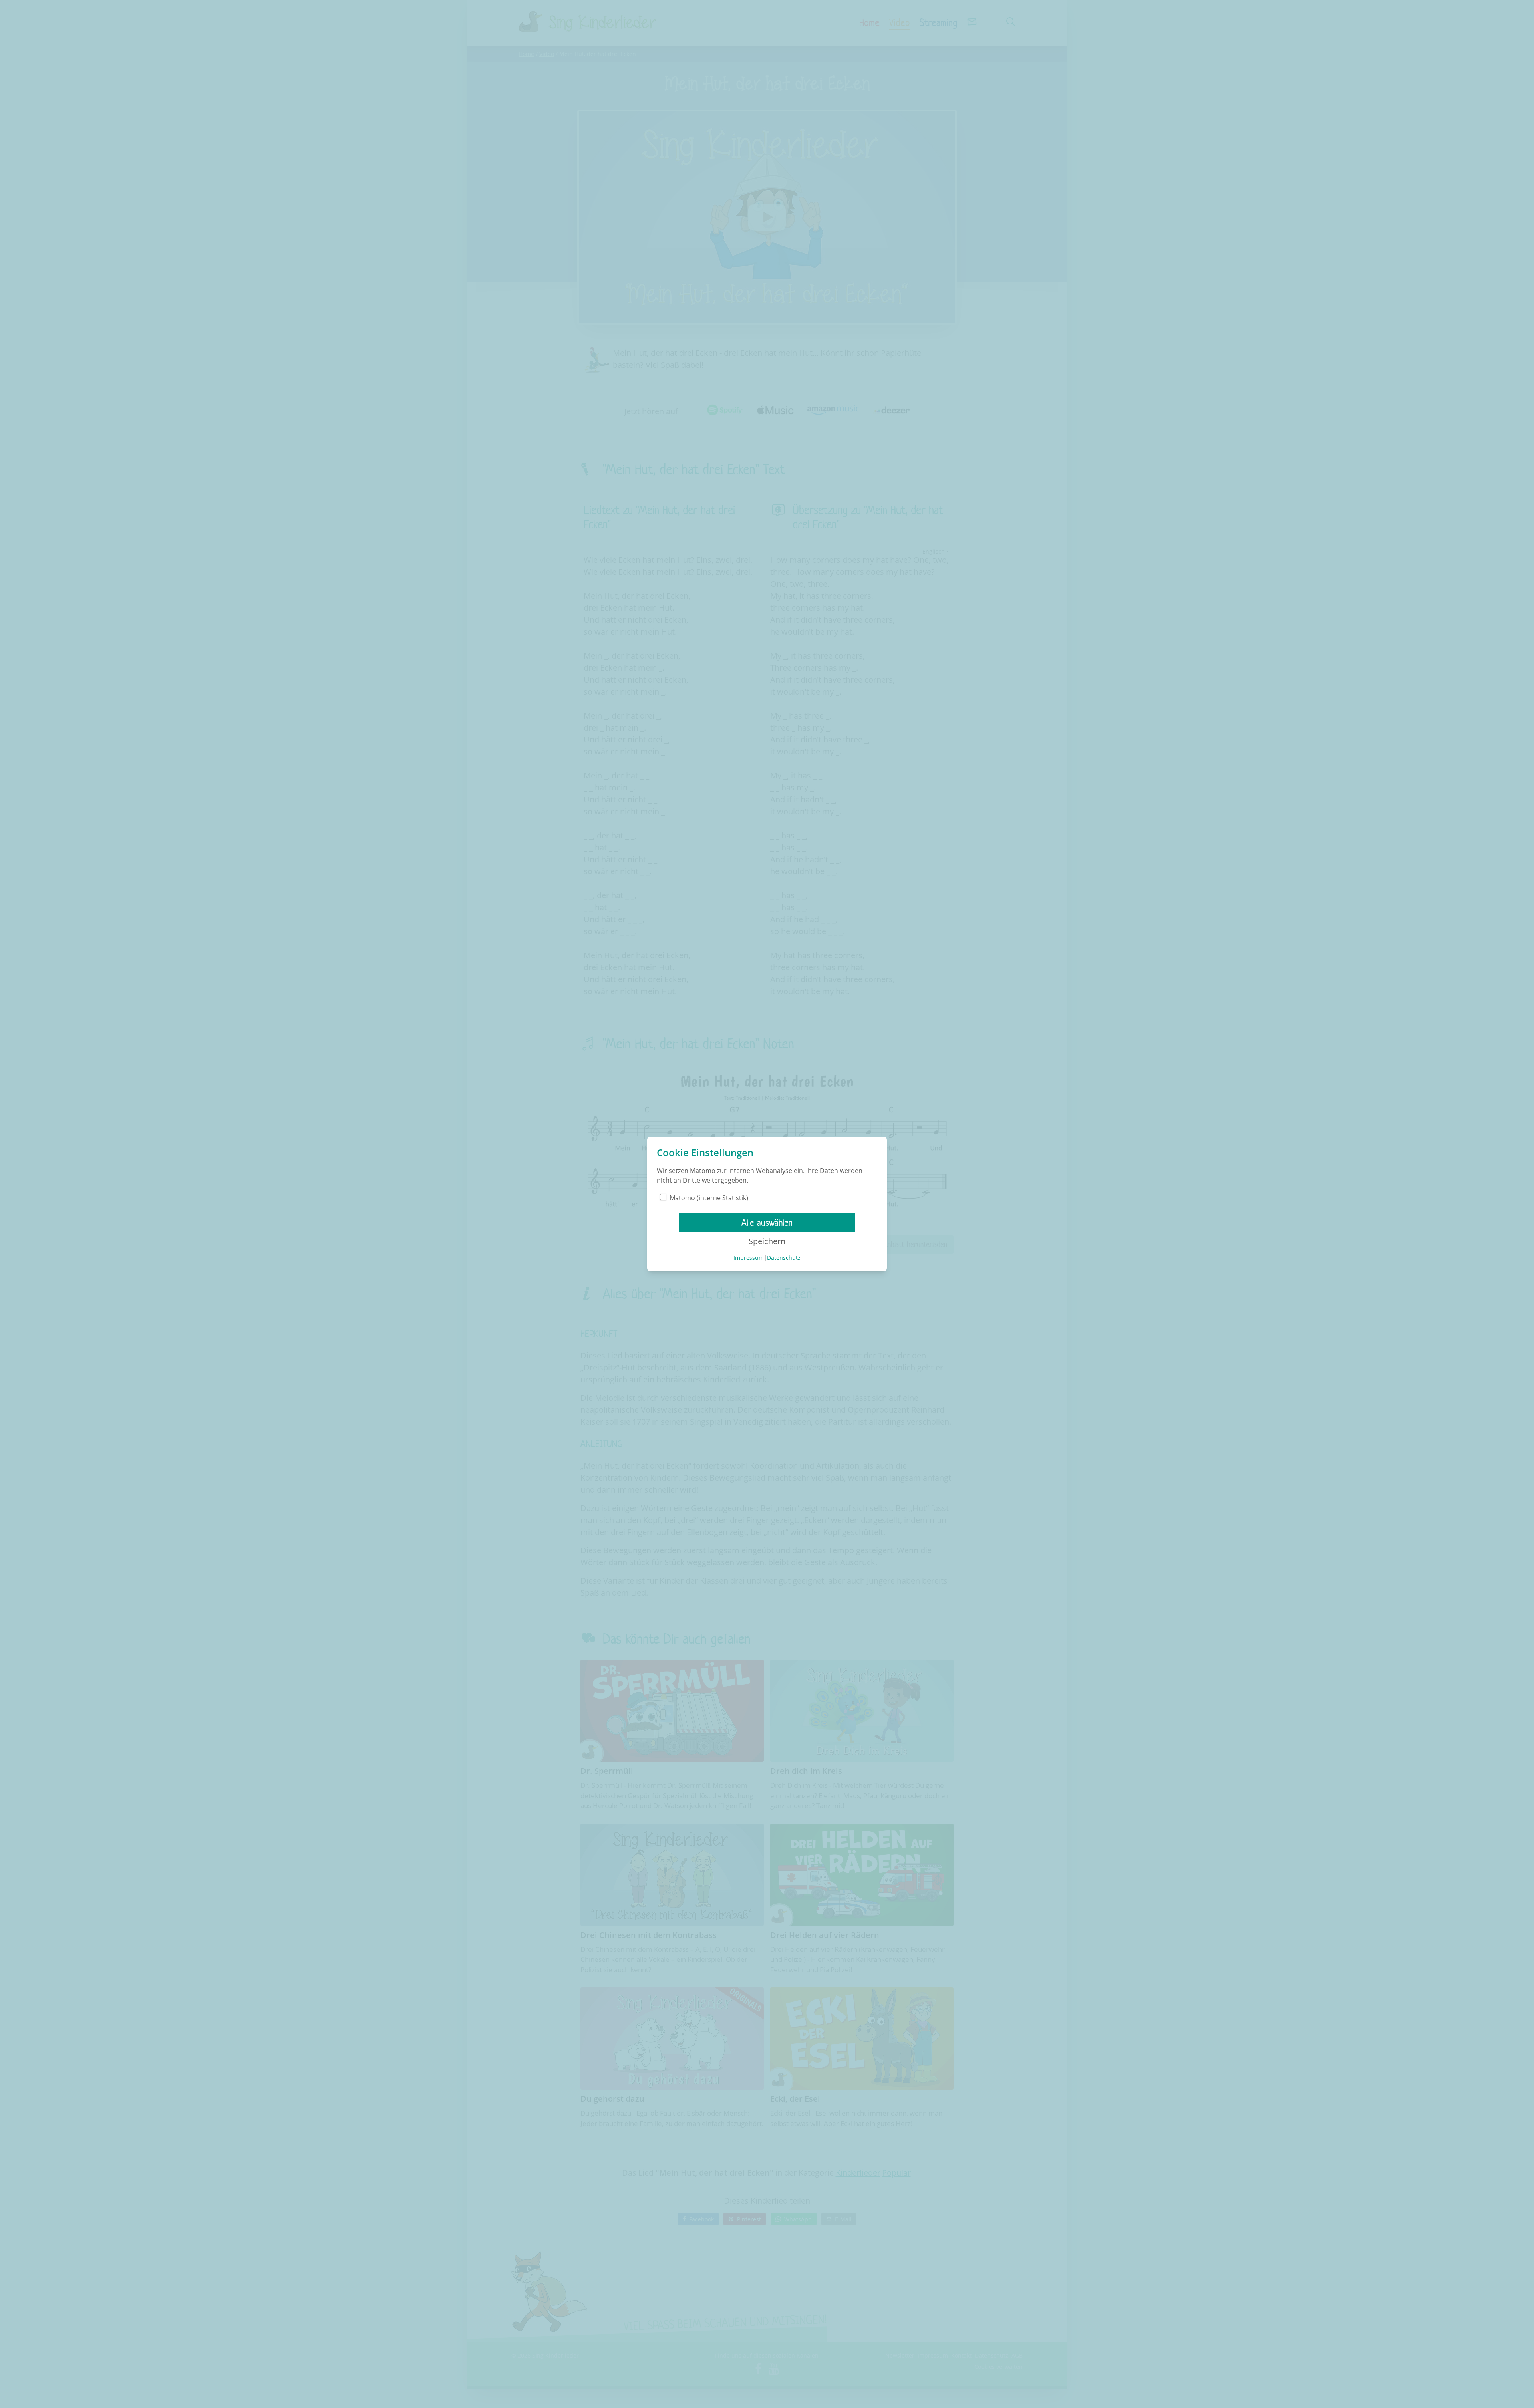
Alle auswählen (767, 1223)
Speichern (767, 1241)
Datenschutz (784, 1258)
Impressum (749, 1258)
